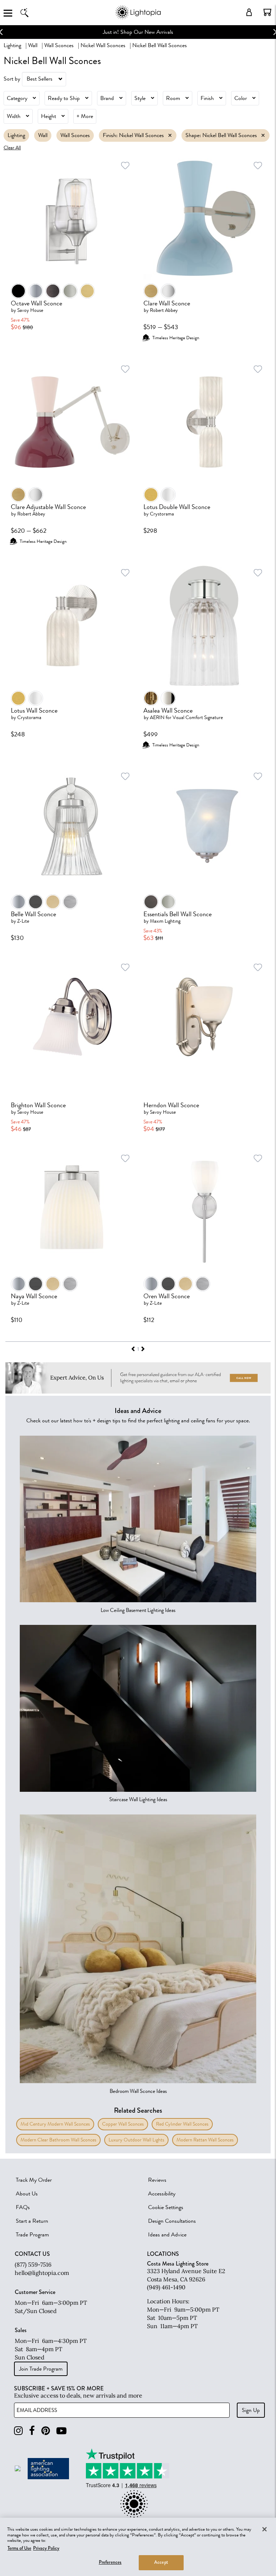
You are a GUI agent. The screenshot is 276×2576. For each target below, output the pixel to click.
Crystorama (162, 514)
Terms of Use (19, 2548)
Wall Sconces (59, 45)
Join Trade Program (41, 2369)
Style (140, 98)
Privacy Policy (46, 2548)
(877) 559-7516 (33, 2264)
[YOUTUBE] (61, 2431)
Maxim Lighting (165, 921)
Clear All (12, 148)
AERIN (157, 717)
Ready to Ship (64, 98)
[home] (138, 18)
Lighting (12, 45)
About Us (27, 2194)
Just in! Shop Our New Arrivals (138, 32)
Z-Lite (23, 921)
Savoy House (30, 310)
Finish (207, 98)
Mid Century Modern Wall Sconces (55, 2124)
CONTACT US (32, 2254)
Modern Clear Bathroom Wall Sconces (58, 2140)
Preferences (110, 2562)
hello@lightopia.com (42, 2273)
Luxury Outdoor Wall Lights (136, 2140)
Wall (33, 45)
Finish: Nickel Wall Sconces (133, 135)
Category (17, 98)
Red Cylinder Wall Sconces (182, 2124)
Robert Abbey (164, 310)
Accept (161, 2562)
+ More (85, 116)
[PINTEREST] (46, 2431)
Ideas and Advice (167, 2235)
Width (14, 116)
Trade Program (32, 2235)
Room (173, 98)
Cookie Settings (166, 2207)
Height (49, 116)
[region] (138, 2547)
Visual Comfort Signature (198, 717)
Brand (107, 98)
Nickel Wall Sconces (103, 45)
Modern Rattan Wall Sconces (205, 2140)
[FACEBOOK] (32, 2431)
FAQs (23, 2207)
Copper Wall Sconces (123, 2124)
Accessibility (162, 2194)
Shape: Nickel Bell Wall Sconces (221, 135)
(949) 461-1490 (166, 2287)
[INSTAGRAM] (18, 2431)
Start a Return (32, 2221)
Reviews (157, 2180)
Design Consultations (172, 2221)
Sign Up (251, 2410)
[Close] (264, 2529)
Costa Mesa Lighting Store (178, 2264)
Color (241, 98)
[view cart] (267, 12)
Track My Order (34, 2180)
